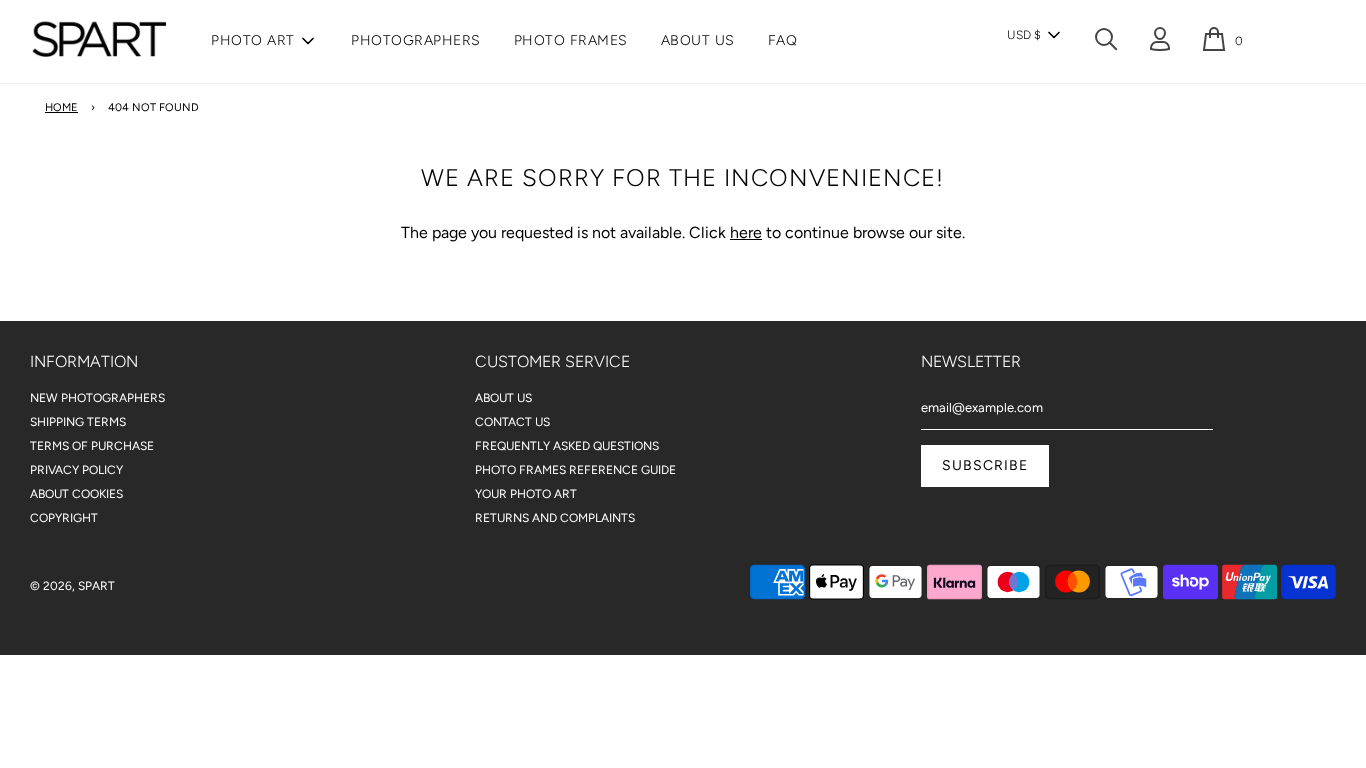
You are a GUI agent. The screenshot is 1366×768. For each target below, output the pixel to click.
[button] (1033, 35)
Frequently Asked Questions (567, 446)
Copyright (64, 518)
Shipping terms (78, 422)
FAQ (783, 40)
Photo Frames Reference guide (575, 470)
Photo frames (571, 40)
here (746, 232)
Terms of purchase (92, 446)
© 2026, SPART (72, 586)
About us (698, 40)
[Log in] (1160, 42)
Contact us (512, 422)
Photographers (416, 40)
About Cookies (76, 494)
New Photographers (97, 398)
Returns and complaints (555, 518)
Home (61, 107)
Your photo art (526, 494)
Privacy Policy (76, 470)
